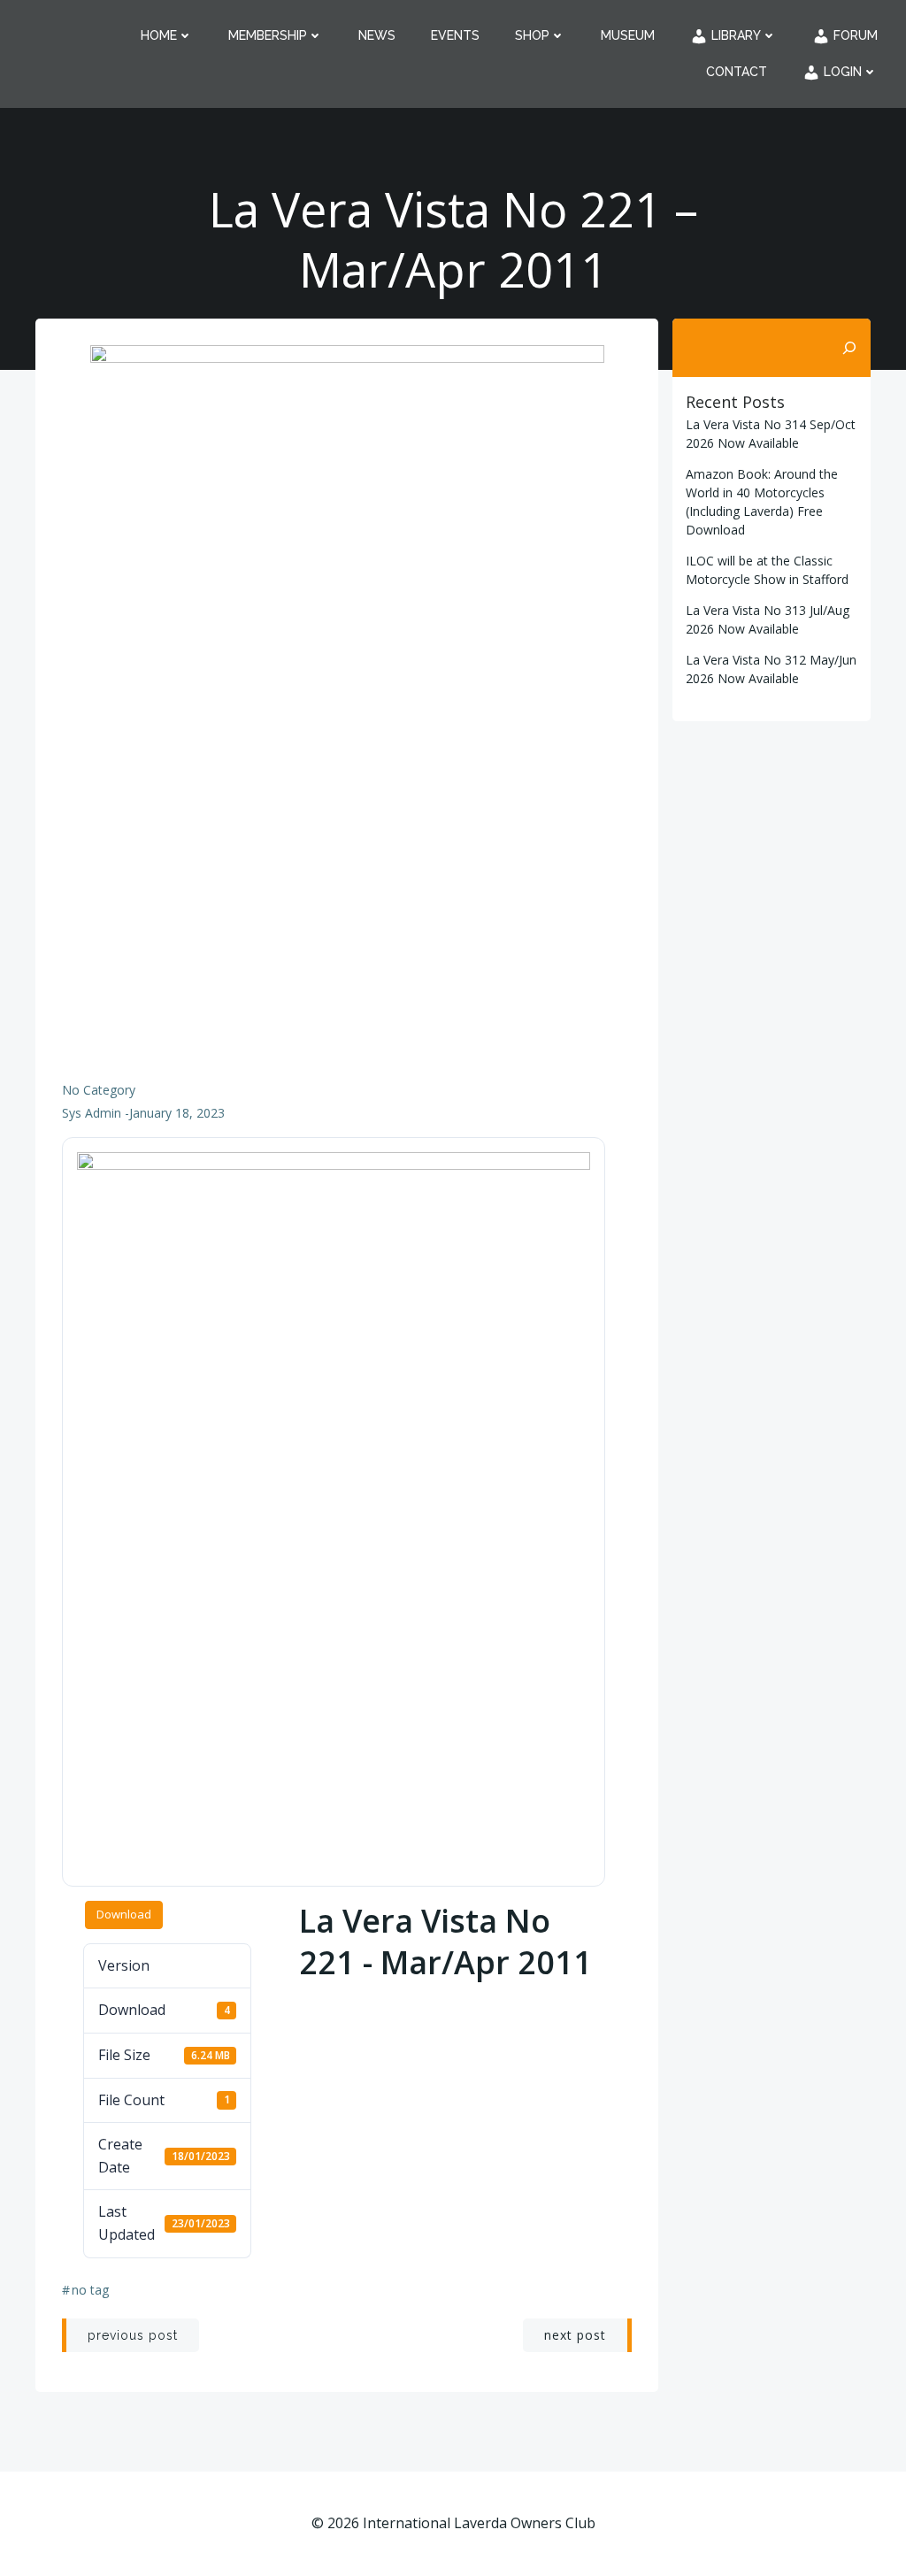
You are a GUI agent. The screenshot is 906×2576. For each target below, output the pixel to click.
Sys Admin (92, 1113)
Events (455, 35)
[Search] (849, 348)
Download (124, 1914)
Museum (628, 35)
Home (159, 35)
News (377, 35)
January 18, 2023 (177, 1113)
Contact (737, 72)
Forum (854, 35)
